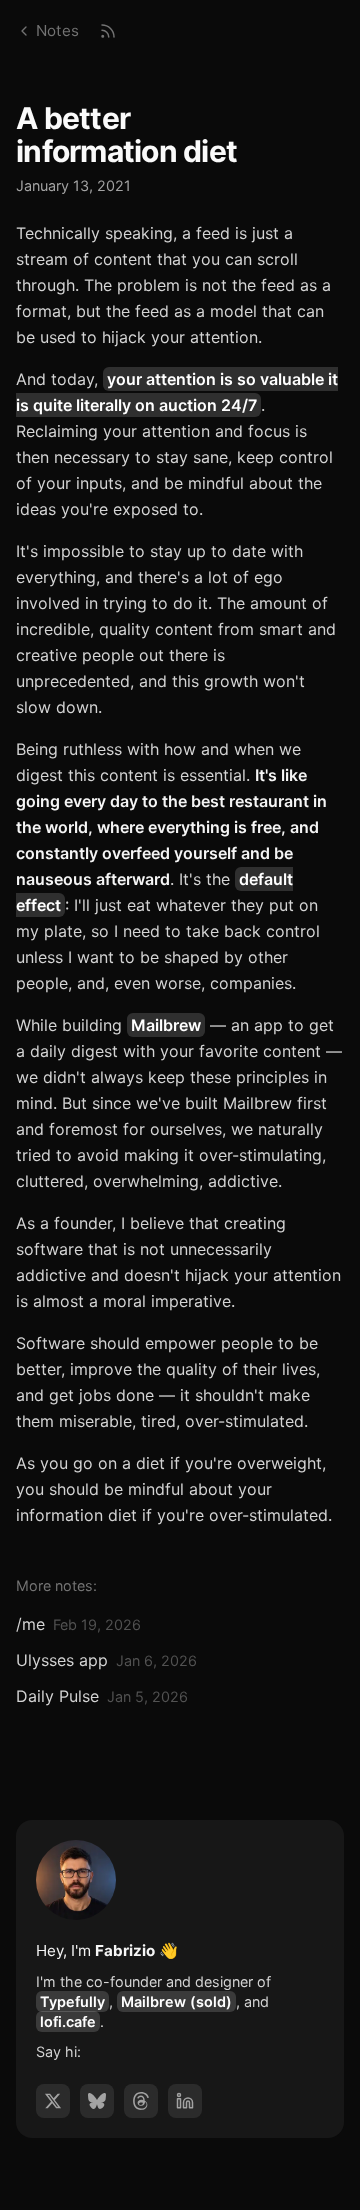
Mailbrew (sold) (176, 2001)
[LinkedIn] (185, 2101)
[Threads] (141, 2101)
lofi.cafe (68, 2021)
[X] (53, 2101)
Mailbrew (166, 1025)
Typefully (72, 2001)
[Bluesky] (97, 2101)
